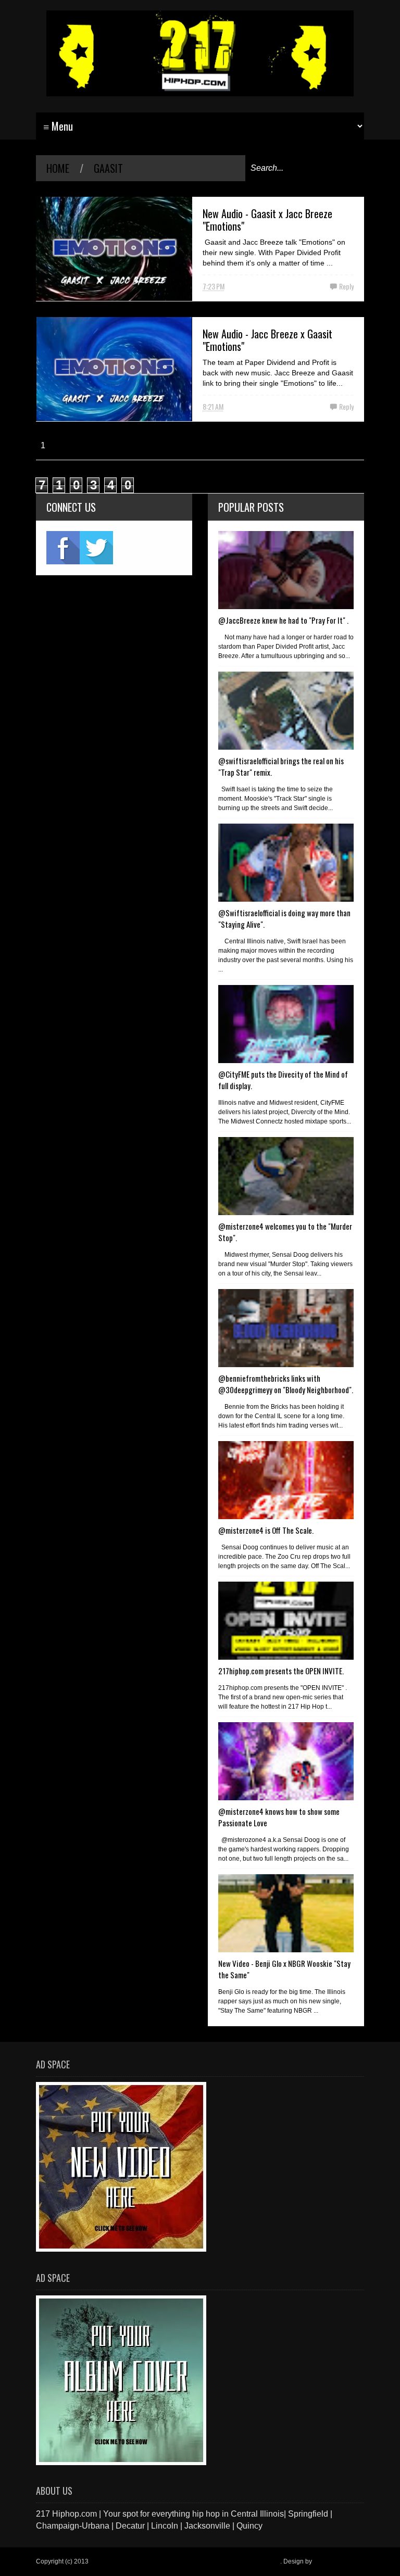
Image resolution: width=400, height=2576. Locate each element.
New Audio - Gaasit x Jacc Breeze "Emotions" (267, 220)
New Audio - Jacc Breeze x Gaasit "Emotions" (267, 340)
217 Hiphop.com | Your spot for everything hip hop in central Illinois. (185, 2561)
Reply (346, 286)
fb (63, 548)
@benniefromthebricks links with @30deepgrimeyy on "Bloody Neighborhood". (286, 1384)
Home (58, 168)
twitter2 (96, 548)
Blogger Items (333, 2561)
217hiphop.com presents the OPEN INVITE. (281, 1671)
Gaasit (108, 168)
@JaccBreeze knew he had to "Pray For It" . (283, 620)
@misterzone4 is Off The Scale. (266, 1530)
